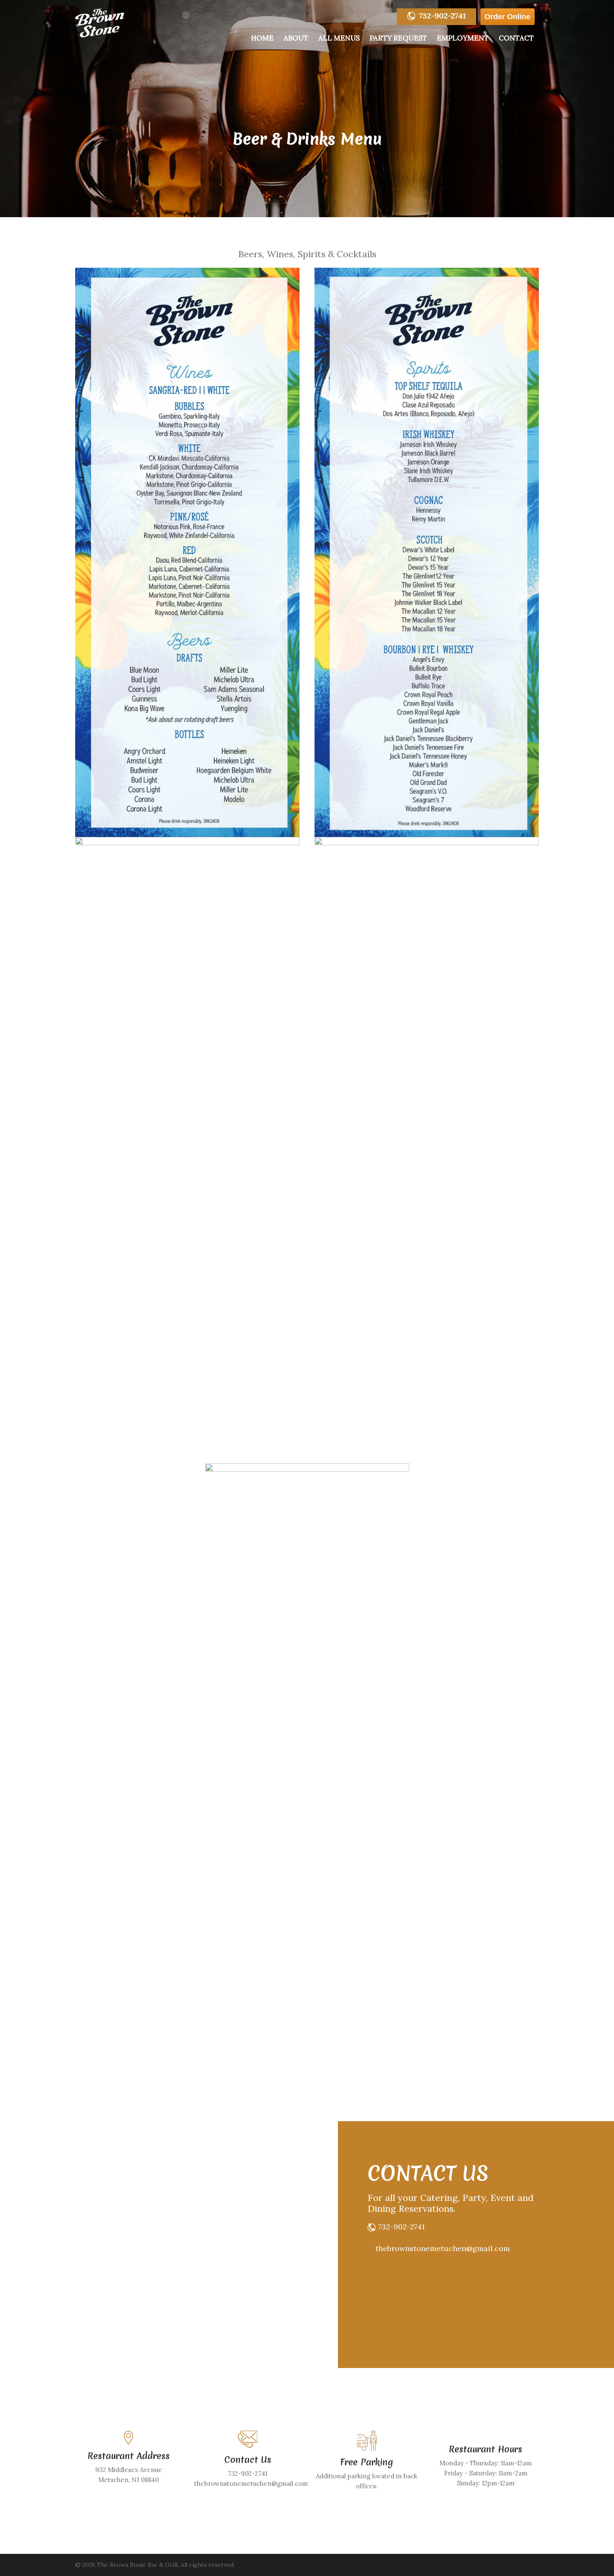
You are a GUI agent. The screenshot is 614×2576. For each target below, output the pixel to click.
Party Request (398, 38)
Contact (516, 38)
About (296, 38)
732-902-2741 (442, 16)
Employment (463, 38)
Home (262, 38)
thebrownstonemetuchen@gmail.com (443, 2248)
